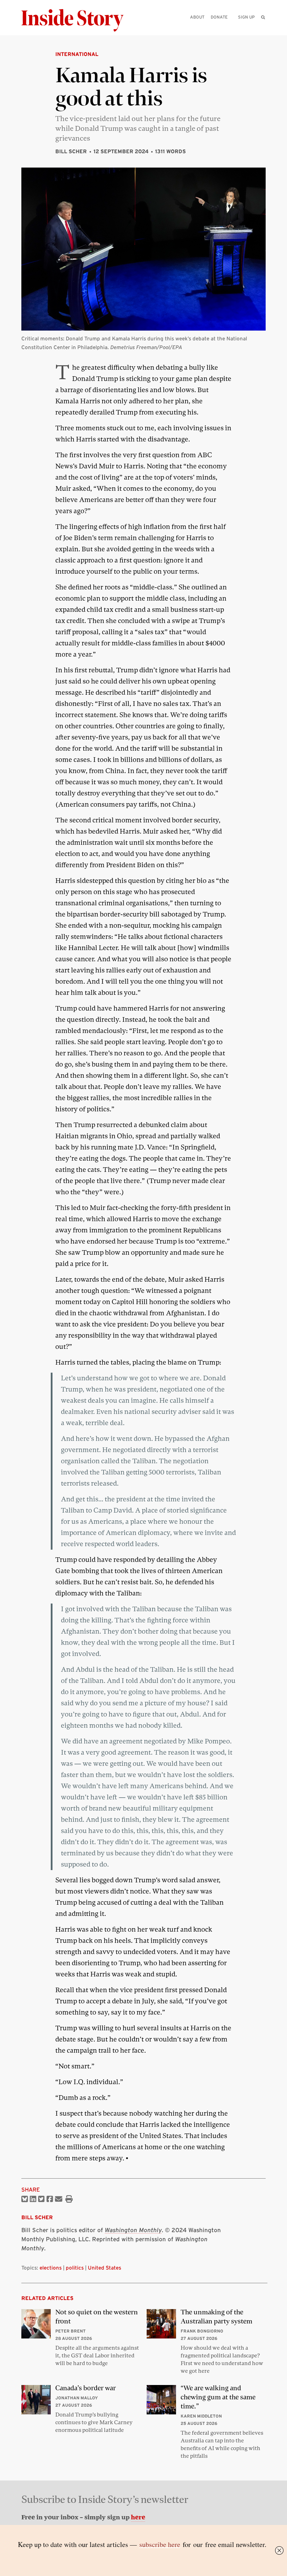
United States (104, 2268)
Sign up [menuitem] (246, 17)
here (138, 2517)
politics (75, 2268)
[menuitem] (263, 17)
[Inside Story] (77, 20)
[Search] (263, 28)
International (77, 54)
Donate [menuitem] (219, 17)
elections (51, 2268)
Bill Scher (71, 151)
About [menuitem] (197, 17)
